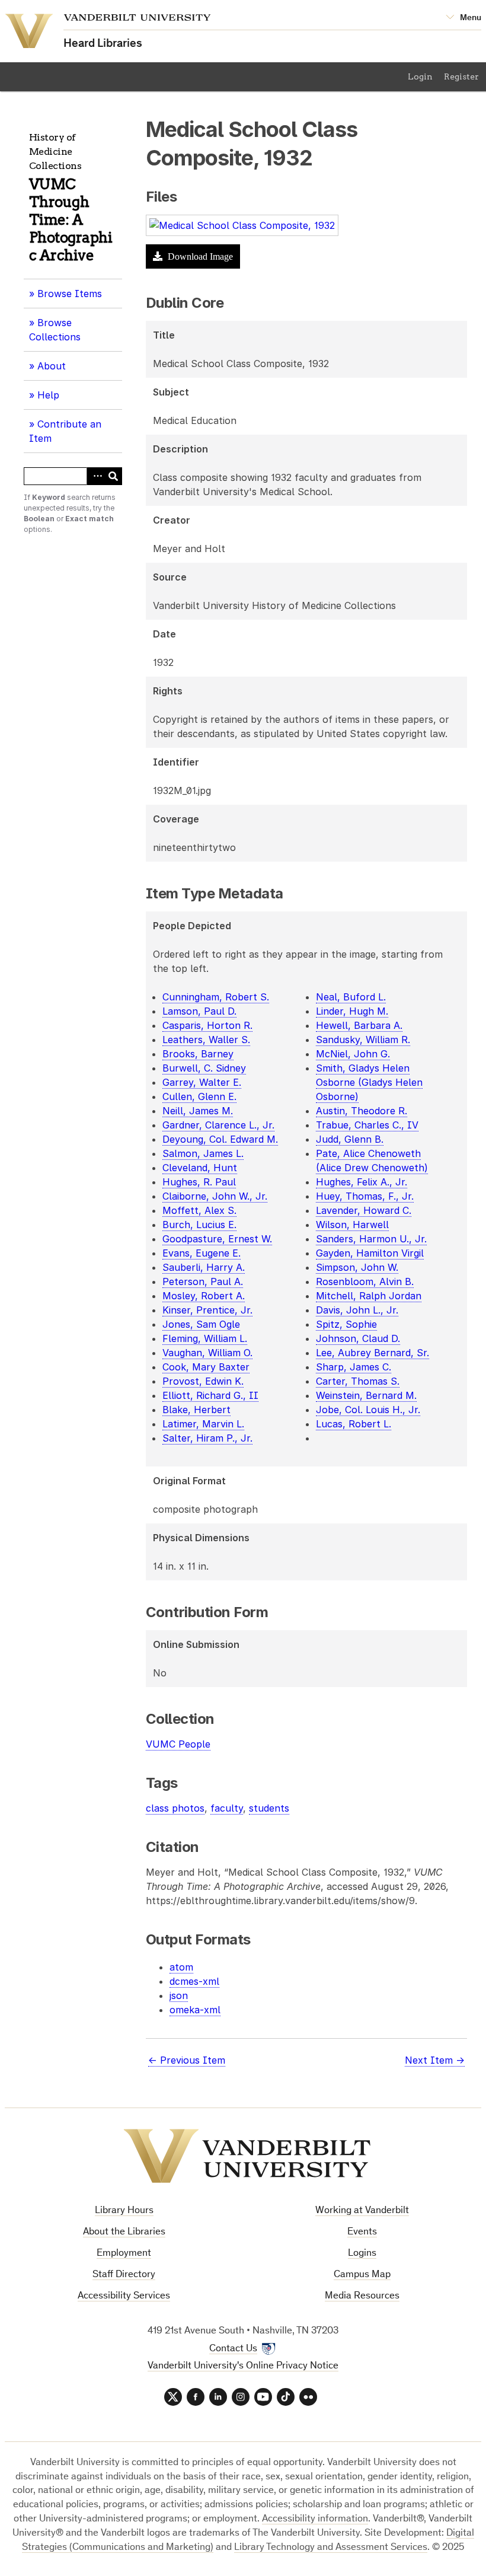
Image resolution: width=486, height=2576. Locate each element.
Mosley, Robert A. (204, 1296)
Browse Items (70, 294)
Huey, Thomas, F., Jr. (365, 1196)
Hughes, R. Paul (199, 1182)
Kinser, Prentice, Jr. (207, 1310)
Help (48, 395)
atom (181, 1967)
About (56, 370)
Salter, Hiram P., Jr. (207, 1438)
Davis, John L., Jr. (357, 1310)
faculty (227, 1808)
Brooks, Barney (198, 1054)
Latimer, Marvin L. (203, 1424)
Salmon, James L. (203, 1153)
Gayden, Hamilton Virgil (370, 1253)
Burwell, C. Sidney (204, 1068)
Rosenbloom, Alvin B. (365, 1281)
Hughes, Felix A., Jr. (362, 1182)
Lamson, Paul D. (199, 1011)
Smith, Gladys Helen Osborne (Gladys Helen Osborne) (369, 1082)
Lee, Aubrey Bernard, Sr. (373, 1353)
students (269, 1808)
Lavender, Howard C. (364, 1210)
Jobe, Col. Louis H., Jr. (368, 1410)
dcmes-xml (194, 1981)
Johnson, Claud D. (358, 1338)
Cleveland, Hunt (200, 1168)
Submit (113, 476)
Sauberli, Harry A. (204, 1267)
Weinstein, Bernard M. (366, 1395)
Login (420, 76)
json (179, 1995)
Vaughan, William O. (207, 1353)
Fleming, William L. (205, 1338)
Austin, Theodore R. (362, 1111)
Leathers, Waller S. (206, 1040)
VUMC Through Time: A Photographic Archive (71, 220)
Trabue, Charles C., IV (367, 1125)
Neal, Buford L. (351, 997)
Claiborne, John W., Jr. (215, 1196)
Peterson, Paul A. (203, 1281)
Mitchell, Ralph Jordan (369, 1296)
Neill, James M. (198, 1111)
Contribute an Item (65, 431)
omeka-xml (195, 2010)
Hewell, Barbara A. (359, 1025)
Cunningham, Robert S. (216, 997)
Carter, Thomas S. (358, 1381)
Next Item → (435, 2060)
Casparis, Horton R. (207, 1025)
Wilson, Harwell (352, 1225)
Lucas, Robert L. (354, 1424)
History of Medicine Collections (55, 152)
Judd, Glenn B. (350, 1139)
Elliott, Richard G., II (210, 1395)
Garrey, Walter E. (202, 1082)
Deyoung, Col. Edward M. (220, 1139)
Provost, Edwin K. (203, 1381)
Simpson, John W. (357, 1267)
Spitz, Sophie (346, 1324)
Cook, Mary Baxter (206, 1367)
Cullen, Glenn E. (199, 1096)
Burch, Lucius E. (199, 1225)
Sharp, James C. (354, 1367)
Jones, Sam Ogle (201, 1324)
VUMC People (178, 1744)
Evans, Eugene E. (202, 1253)
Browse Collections (55, 330)
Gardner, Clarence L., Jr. (218, 1125)
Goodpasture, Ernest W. (217, 1239)
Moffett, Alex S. (199, 1210)
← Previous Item (187, 2060)
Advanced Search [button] (95, 476)
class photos (175, 1808)
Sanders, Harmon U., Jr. (371, 1239)
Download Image (199, 256)
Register (461, 76)
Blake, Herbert (196, 1410)
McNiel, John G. (353, 1054)
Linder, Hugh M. (352, 1011)
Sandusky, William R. (363, 1040)
